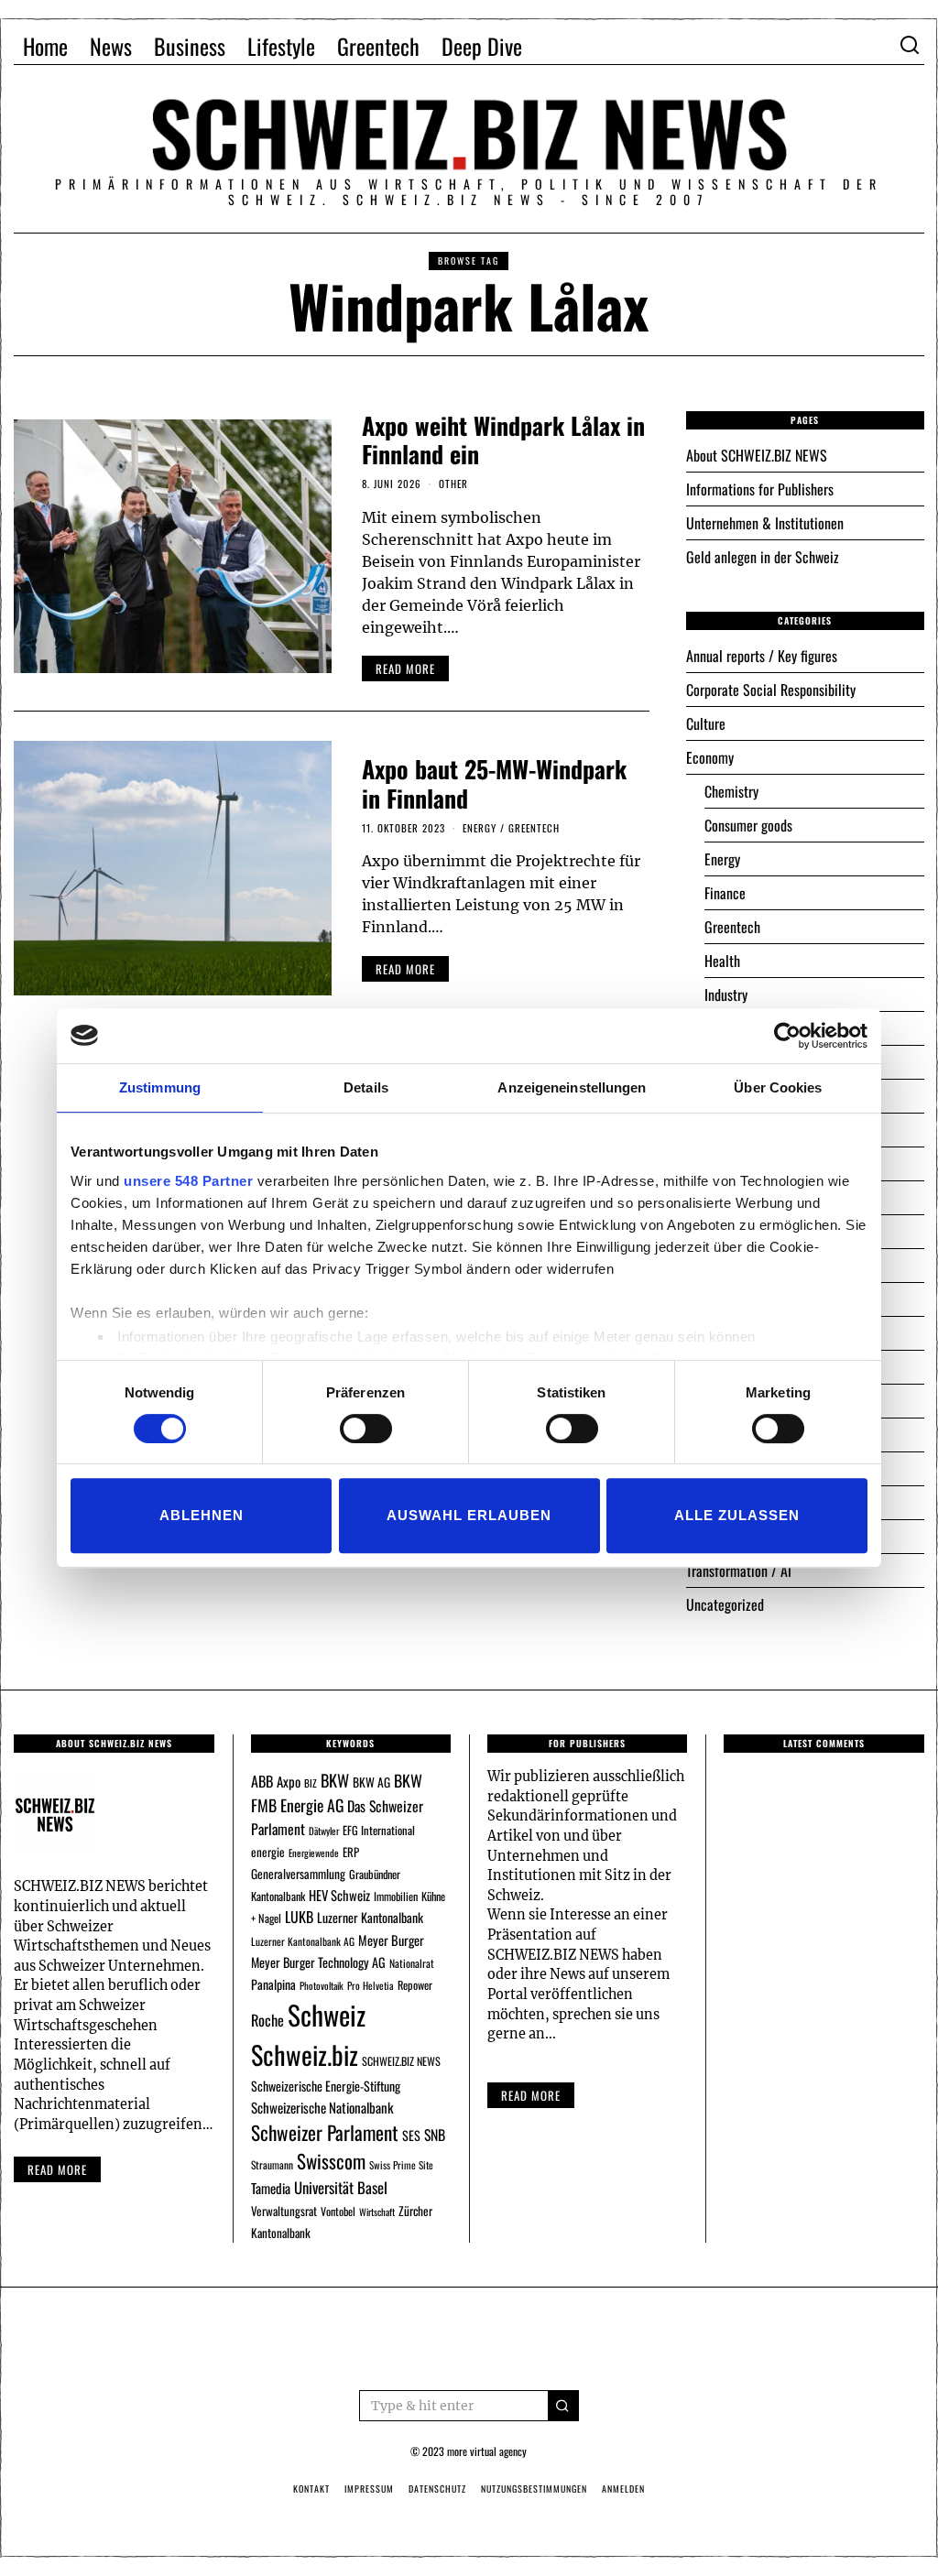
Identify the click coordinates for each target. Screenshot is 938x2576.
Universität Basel (341, 2187)
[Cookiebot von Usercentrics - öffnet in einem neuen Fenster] (787, 1036)
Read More (531, 2095)
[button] (563, 2406)
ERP (351, 1852)
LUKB (299, 1917)
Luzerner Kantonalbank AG (303, 1941)
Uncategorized (725, 1604)
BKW (335, 1780)
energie (268, 1852)
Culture (706, 723)
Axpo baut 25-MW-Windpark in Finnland (494, 783)
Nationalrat (412, 1963)
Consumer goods (748, 825)
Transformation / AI (739, 1571)
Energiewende (314, 1853)
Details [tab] (366, 1087)
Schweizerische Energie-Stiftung (326, 2086)
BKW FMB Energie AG (337, 1793)
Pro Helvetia (371, 1985)
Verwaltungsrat (284, 2211)
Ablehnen (202, 1515)
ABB (262, 1781)
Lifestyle (281, 46)
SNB (435, 2135)
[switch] (366, 1429)
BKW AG (371, 1782)
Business (190, 46)
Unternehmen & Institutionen (765, 523)
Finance (725, 893)
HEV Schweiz (339, 1895)
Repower (415, 1985)
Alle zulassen (737, 1515)
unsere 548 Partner (188, 1181)
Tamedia (271, 2188)
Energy (480, 828)
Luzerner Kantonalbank (370, 1917)
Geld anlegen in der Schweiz (763, 557)
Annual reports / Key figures (762, 656)
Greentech (378, 46)
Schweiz (327, 2014)
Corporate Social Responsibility (771, 690)
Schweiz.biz (305, 2054)
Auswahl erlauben (469, 1515)
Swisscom (331, 2161)
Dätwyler (324, 1831)
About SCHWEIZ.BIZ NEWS (757, 455)
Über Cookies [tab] (778, 1087)
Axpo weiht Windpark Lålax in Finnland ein (503, 440)
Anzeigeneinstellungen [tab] (572, 1087)
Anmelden (623, 2489)
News (111, 46)
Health (722, 961)
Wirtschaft (377, 2212)
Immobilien (396, 1896)
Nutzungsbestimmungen (534, 2489)
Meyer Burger (391, 1940)
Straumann (272, 2164)
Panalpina (273, 1984)
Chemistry (731, 791)
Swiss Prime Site (401, 2165)
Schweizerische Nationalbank (322, 2107)
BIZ (311, 1783)
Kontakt (311, 2489)
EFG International (379, 1830)
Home (45, 46)
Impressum (369, 2489)
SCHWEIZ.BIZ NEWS (401, 2061)
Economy (710, 757)
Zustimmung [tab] (160, 1087)
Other (453, 484)
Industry (726, 995)
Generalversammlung (298, 1874)
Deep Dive (482, 46)
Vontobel (338, 2211)
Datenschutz (437, 2489)
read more (405, 668)
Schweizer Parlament (325, 2132)
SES (411, 2135)
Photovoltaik (322, 1985)
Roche (267, 2020)
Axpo (289, 1781)
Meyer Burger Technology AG (318, 1962)
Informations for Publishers (760, 489)
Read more (57, 2169)
